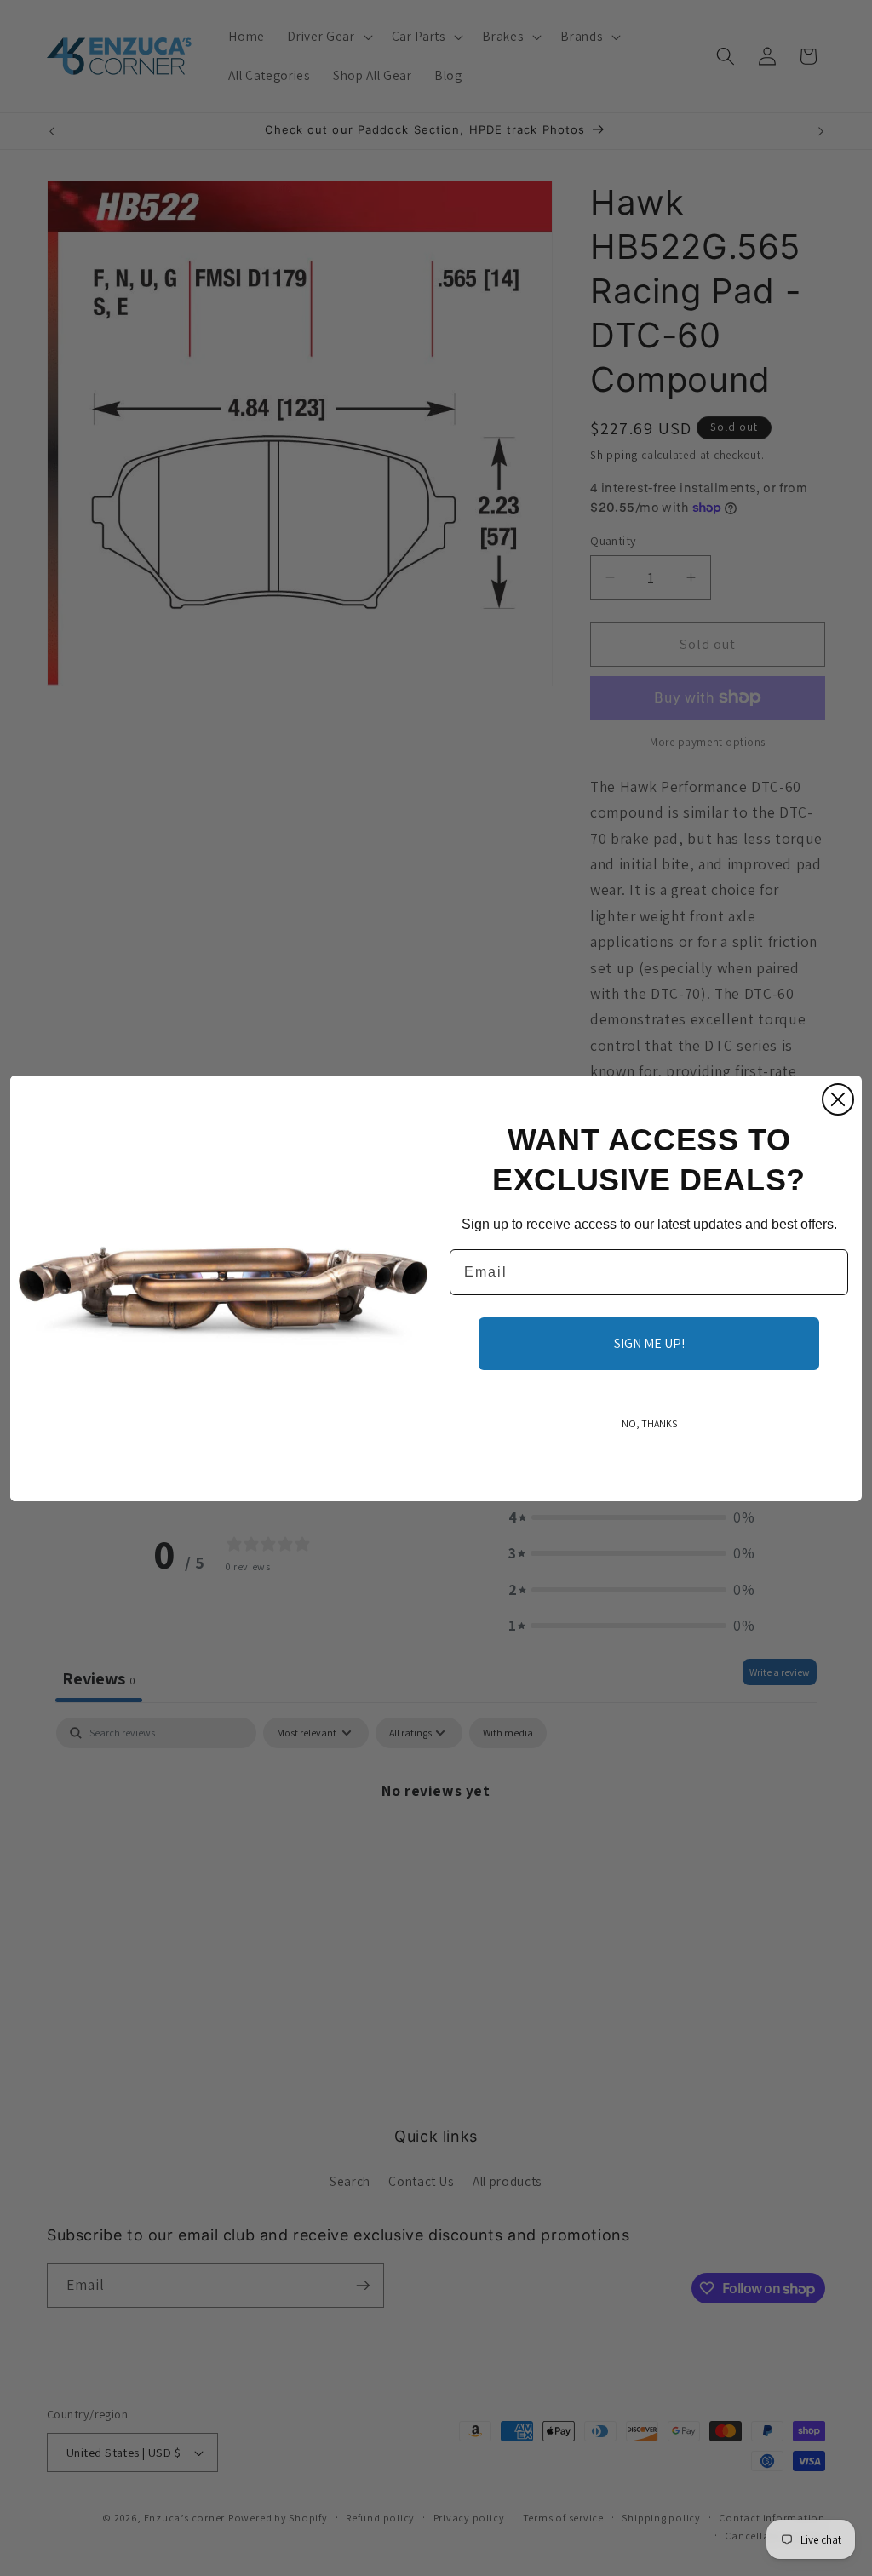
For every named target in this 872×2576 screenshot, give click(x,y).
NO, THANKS (649, 1423)
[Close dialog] (838, 1099)
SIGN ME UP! (649, 1343)
